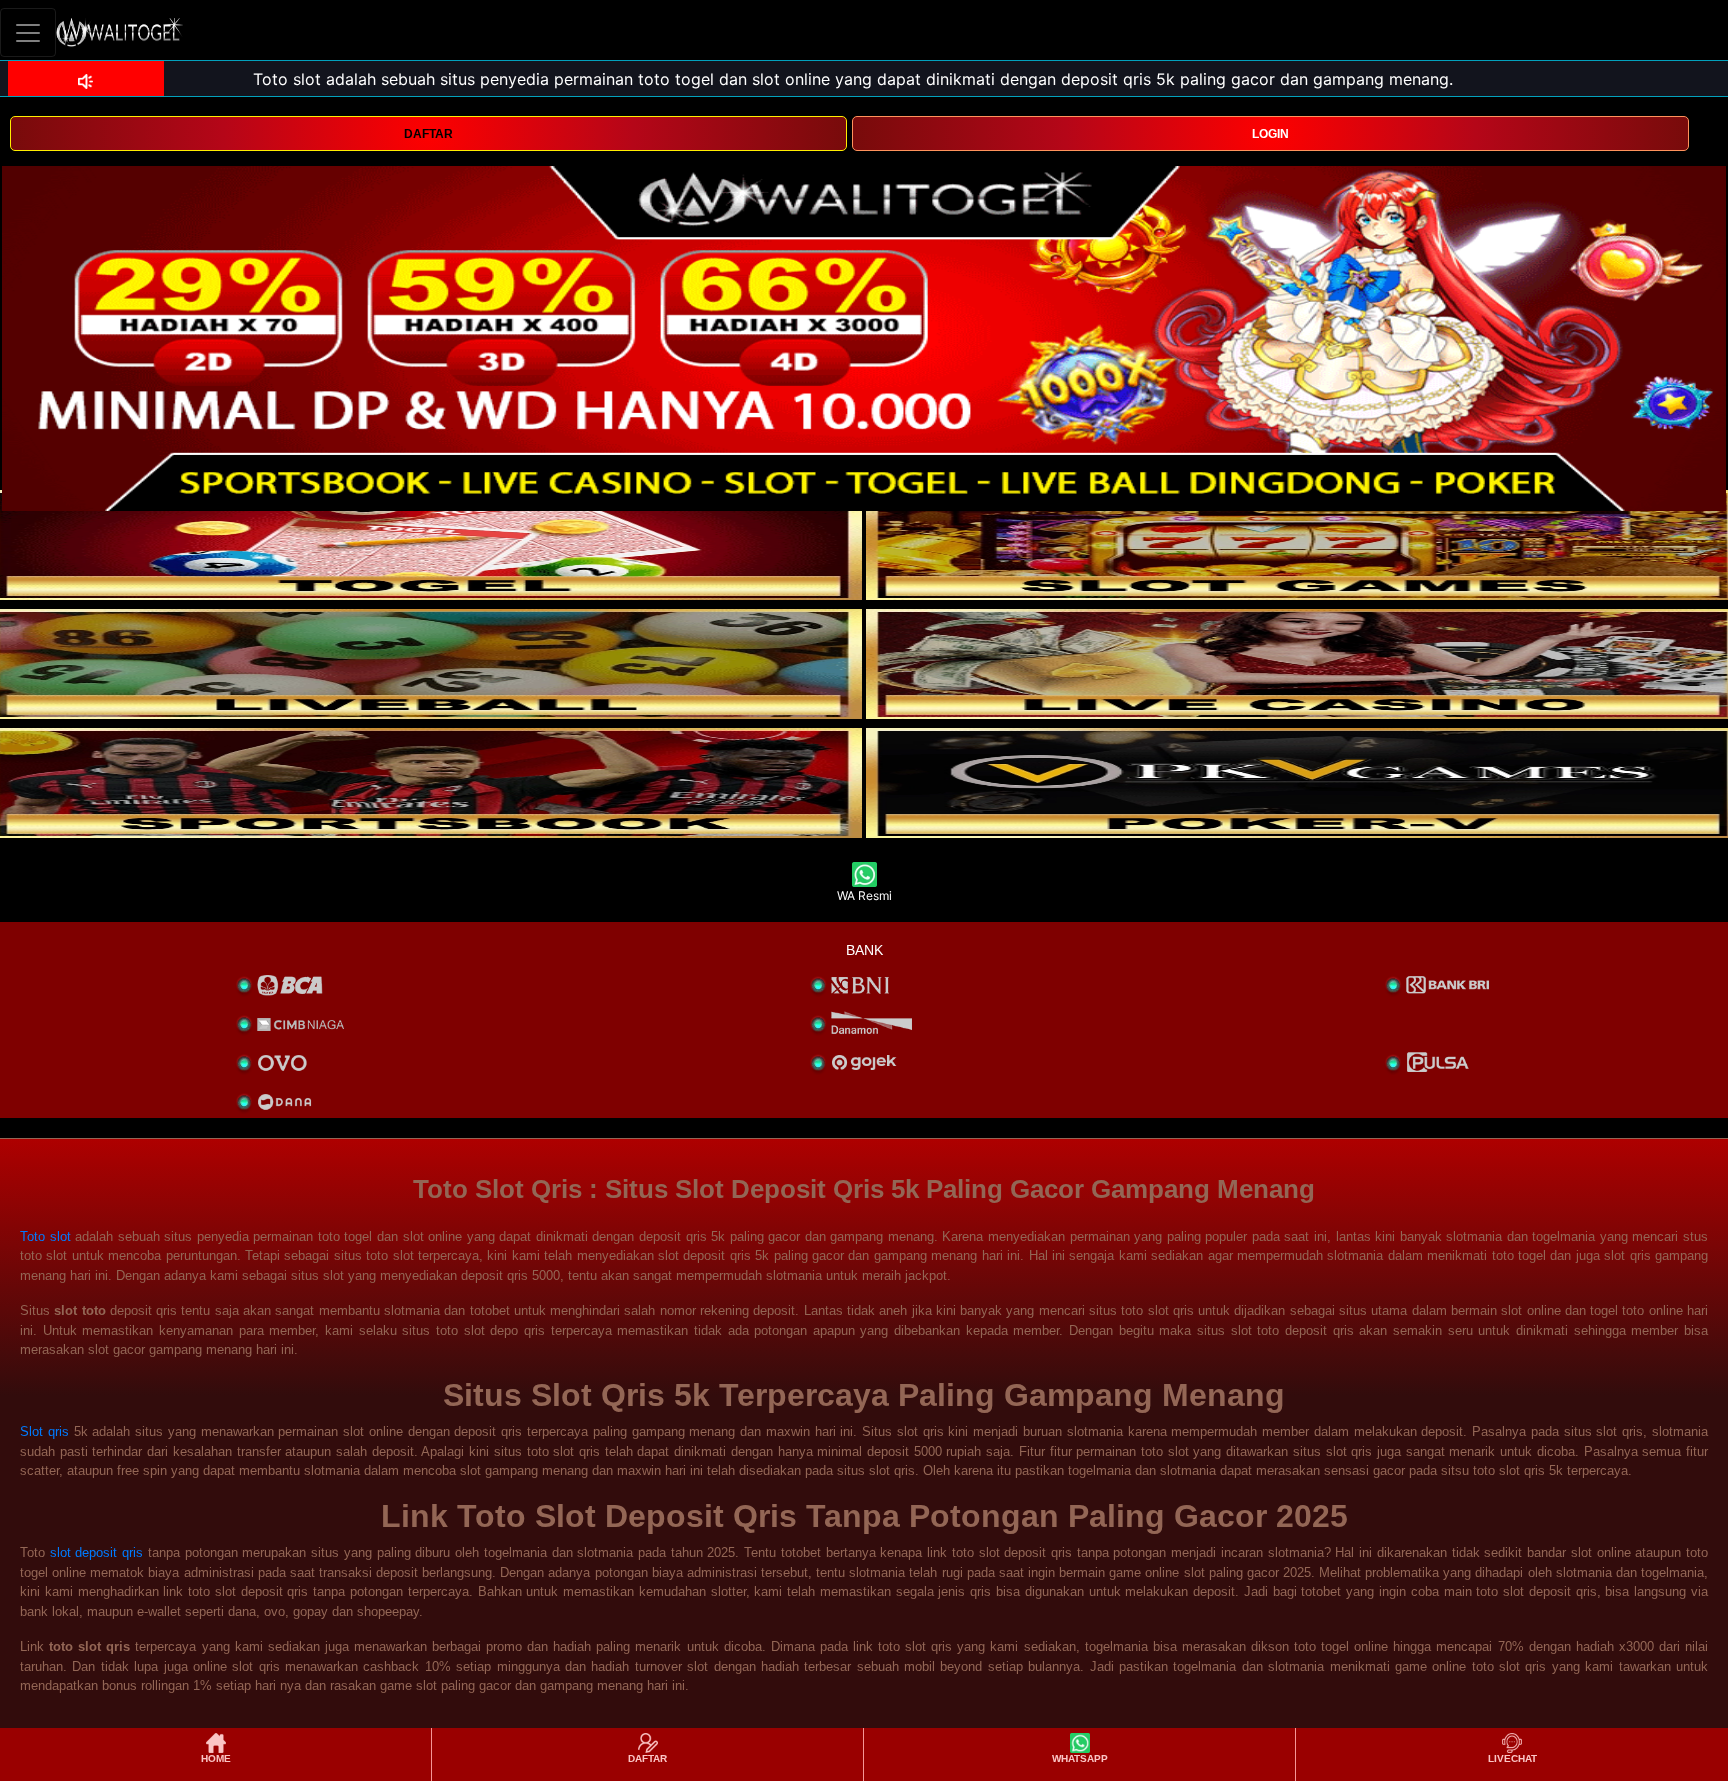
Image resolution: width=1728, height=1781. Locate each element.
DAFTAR (428, 134)
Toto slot (45, 1236)
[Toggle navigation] (28, 32)
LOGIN (1270, 134)
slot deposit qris (96, 1552)
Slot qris (44, 1431)
